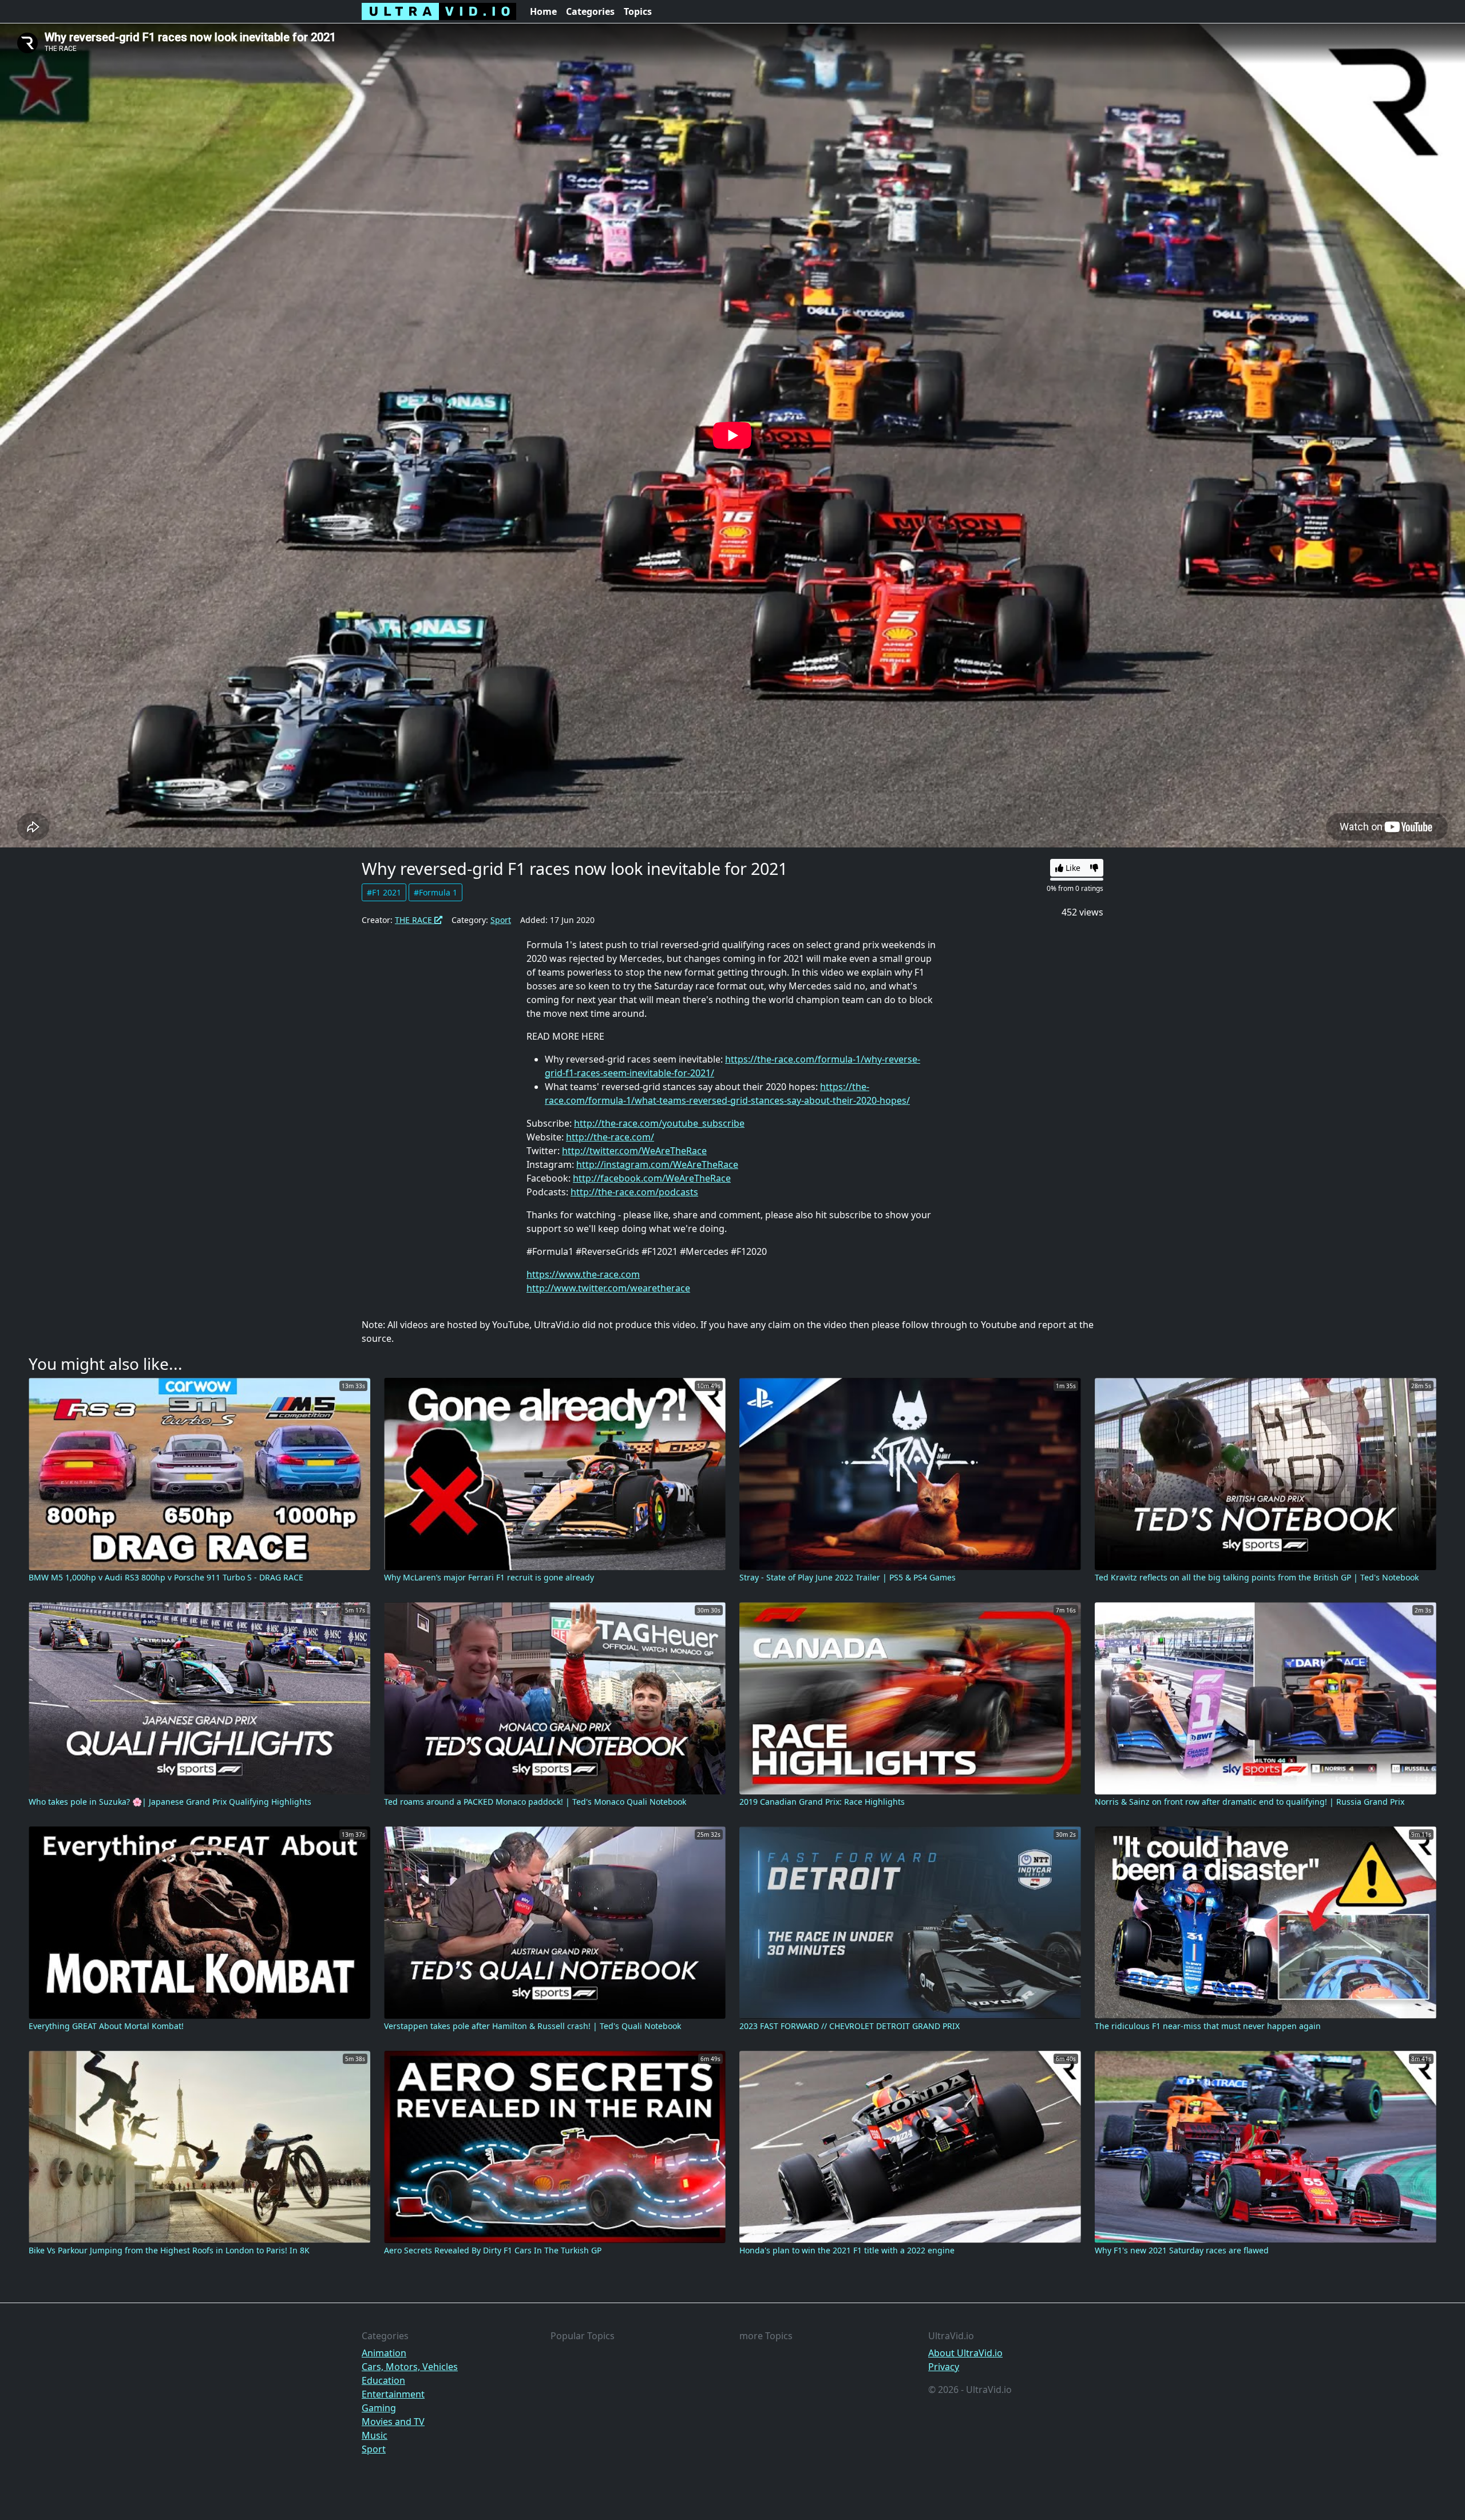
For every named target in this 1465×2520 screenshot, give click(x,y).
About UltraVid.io (965, 2353)
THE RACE (415, 920)
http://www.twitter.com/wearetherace (608, 1288)
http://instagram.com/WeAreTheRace (657, 1164)
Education (383, 2380)
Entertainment (393, 2394)
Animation (384, 2353)
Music (375, 2435)
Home (543, 11)
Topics (638, 11)
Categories (590, 11)
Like (1072, 868)
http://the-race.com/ (610, 1137)
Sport (501, 920)
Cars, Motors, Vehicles (410, 2367)
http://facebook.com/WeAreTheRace (652, 1178)
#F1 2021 (384, 892)
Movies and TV (393, 2422)
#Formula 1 (435, 892)
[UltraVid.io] (439, 11)
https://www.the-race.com (583, 1274)
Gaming (379, 2408)
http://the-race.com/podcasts (634, 1192)
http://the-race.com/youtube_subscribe (659, 1123)
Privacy (944, 2367)
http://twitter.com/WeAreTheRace (634, 1151)
